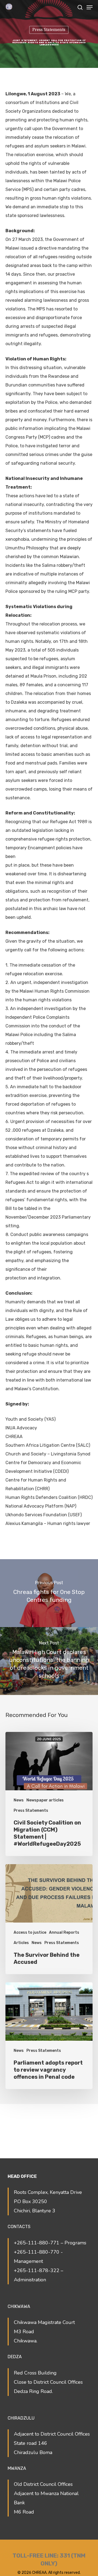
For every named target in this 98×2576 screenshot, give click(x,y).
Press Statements (49, 30)
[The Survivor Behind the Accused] (49, 1919)
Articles (21, 1943)
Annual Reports (64, 1932)
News (19, 1800)
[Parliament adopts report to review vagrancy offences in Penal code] (49, 2036)
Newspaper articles (45, 1800)
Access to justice (30, 1932)
